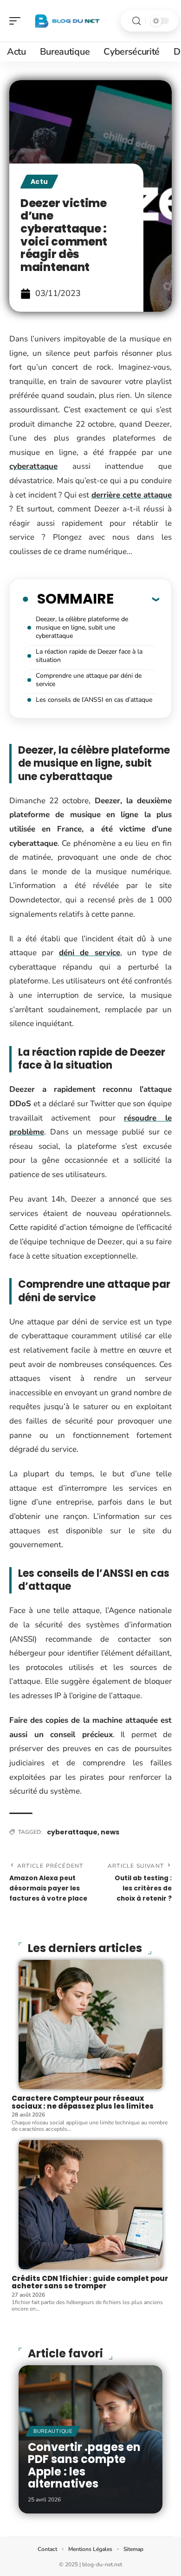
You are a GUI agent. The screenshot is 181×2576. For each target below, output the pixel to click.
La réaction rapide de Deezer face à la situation (89, 656)
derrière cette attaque (132, 495)
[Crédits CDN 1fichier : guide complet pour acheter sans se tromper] (90, 2205)
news (110, 1832)
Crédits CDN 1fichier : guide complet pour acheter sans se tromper (90, 2282)
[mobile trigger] (17, 21)
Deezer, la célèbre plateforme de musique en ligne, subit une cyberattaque (82, 627)
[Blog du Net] (67, 21)
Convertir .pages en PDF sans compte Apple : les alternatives (84, 2465)
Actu (39, 182)
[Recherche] (136, 21)
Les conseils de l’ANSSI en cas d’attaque (94, 700)
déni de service (90, 953)
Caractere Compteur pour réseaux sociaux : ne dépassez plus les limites (83, 2102)
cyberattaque (33, 466)
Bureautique (53, 2431)
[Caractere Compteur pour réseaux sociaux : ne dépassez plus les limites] (90, 2025)
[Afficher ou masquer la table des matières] (136, 599)
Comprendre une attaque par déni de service (89, 680)
